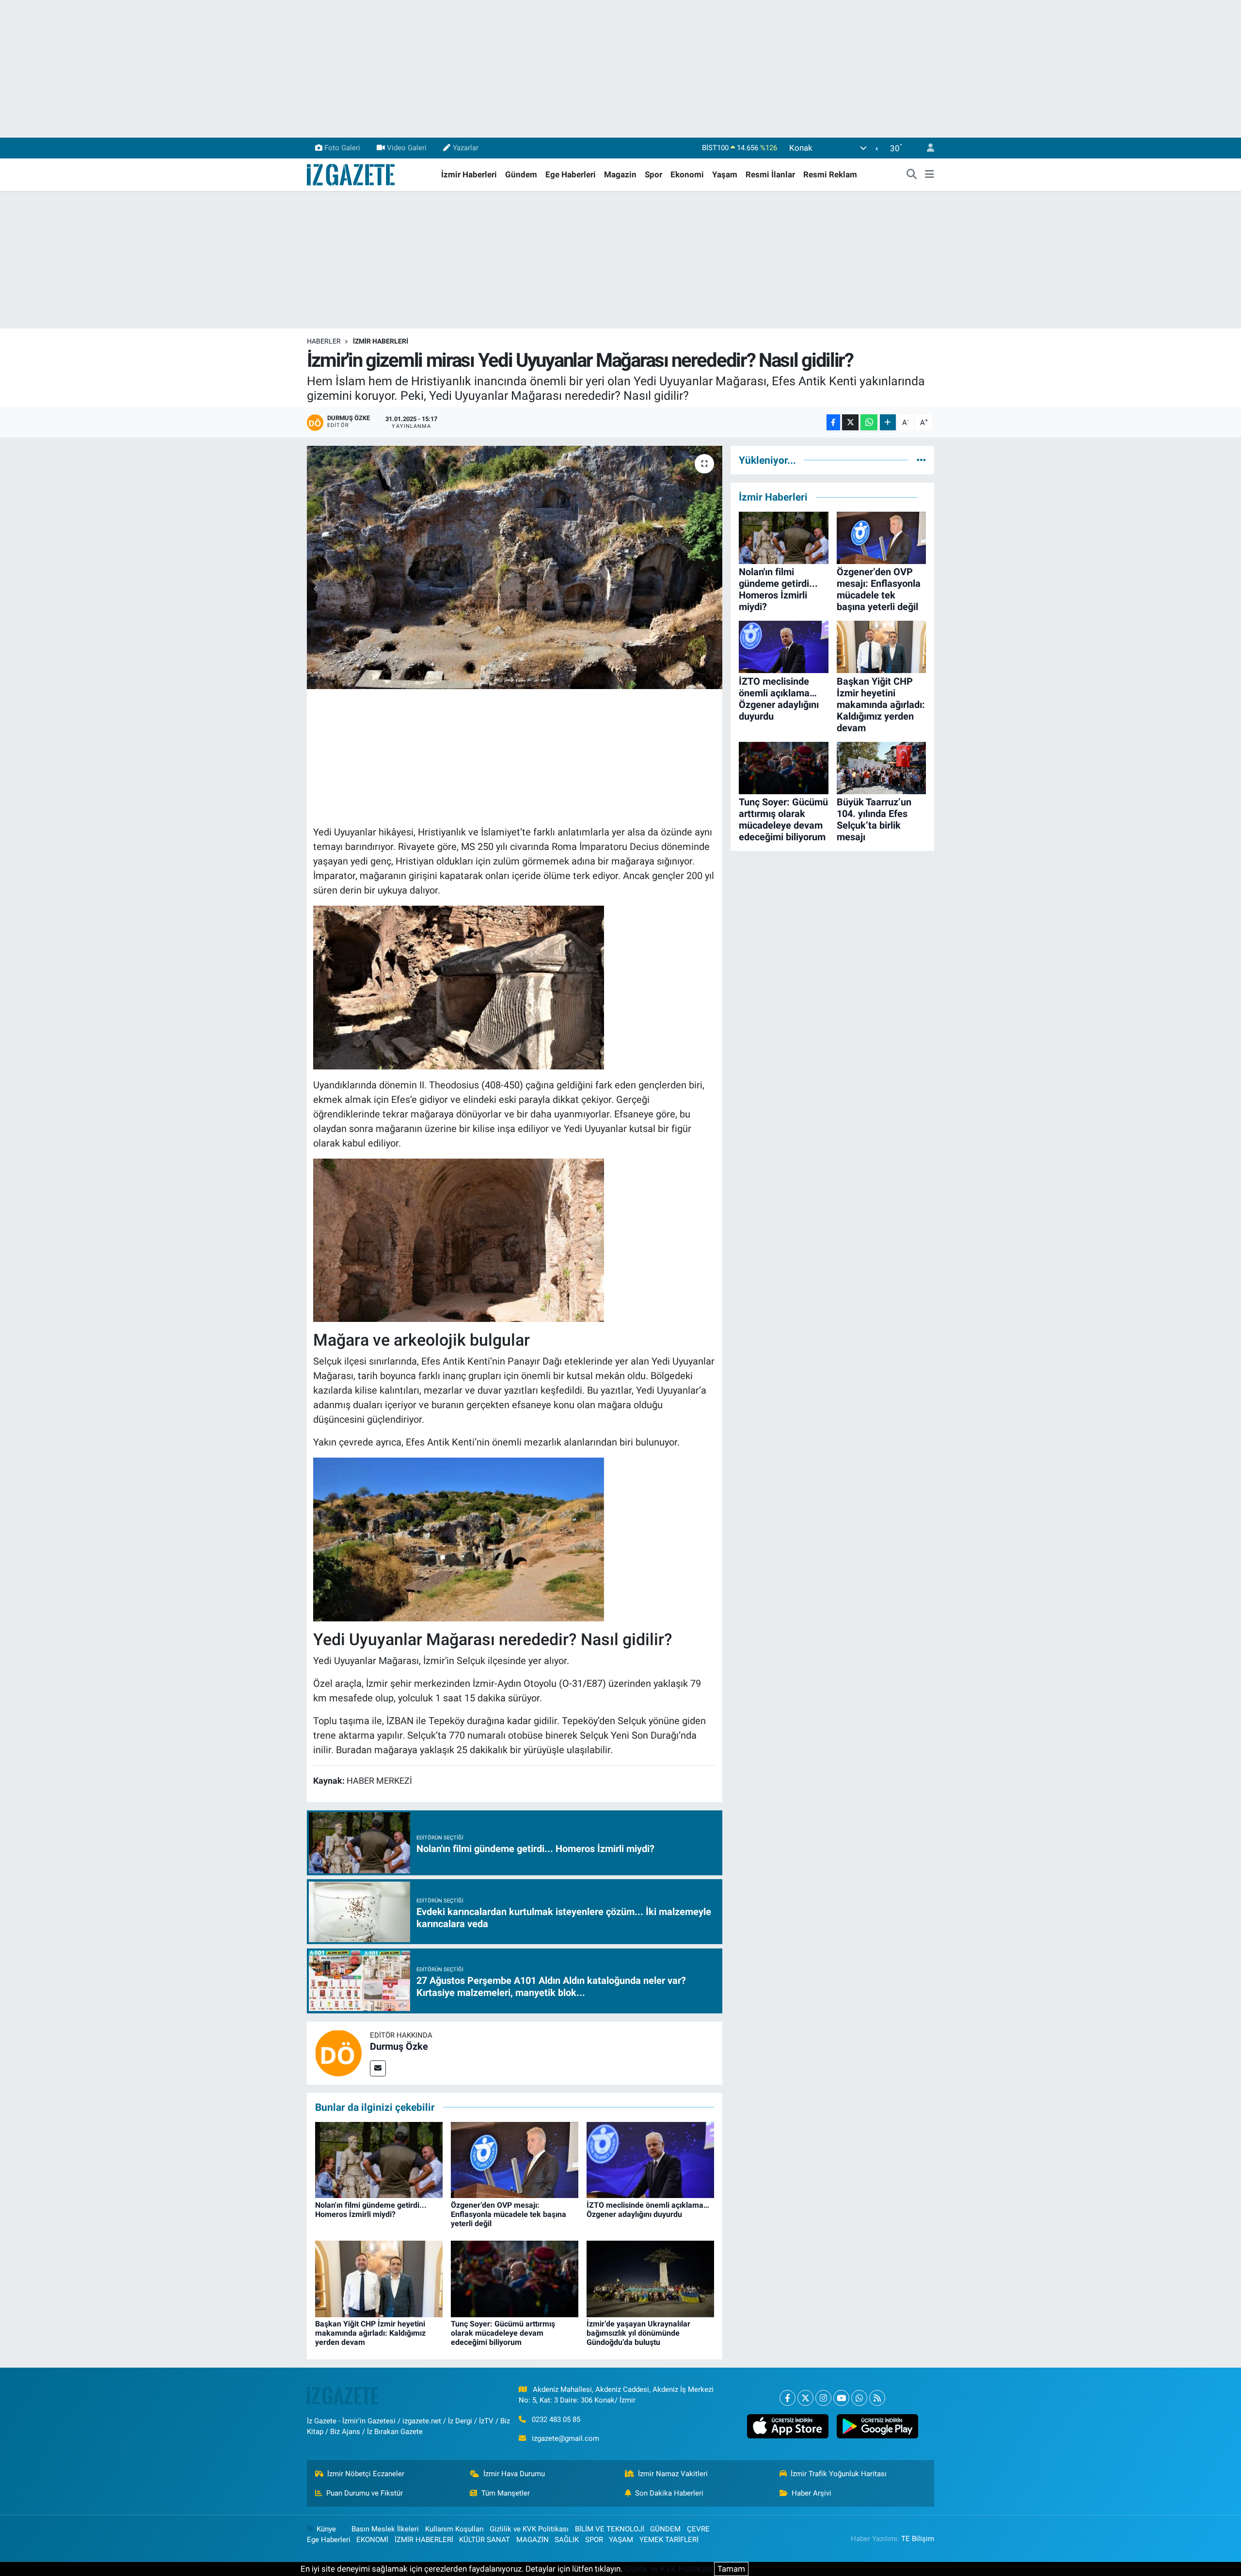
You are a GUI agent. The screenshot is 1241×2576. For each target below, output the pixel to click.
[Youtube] (841, 2398)
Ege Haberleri (571, 174)
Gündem (521, 174)
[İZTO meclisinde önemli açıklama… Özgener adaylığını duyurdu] (650, 2159)
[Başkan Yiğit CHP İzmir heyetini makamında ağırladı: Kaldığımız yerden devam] (379, 2278)
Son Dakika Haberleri (669, 2493)
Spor (653, 174)
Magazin (620, 174)
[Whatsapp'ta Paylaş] (869, 422)
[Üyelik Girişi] (926, 148)
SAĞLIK (567, 2540)
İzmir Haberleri (469, 174)
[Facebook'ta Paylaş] (833, 422)
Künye (326, 2529)
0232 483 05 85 (556, 2419)
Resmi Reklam (830, 174)
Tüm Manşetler (506, 2493)
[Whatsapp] (859, 2398)
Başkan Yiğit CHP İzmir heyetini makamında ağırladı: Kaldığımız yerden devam (370, 2333)
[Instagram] (823, 2398)
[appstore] (788, 2426)
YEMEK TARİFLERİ (669, 2540)
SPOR (594, 2540)
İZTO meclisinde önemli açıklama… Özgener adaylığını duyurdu (648, 2210)
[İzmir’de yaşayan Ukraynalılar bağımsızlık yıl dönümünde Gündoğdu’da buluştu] (650, 2278)
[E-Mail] (378, 2068)
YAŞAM (621, 2540)
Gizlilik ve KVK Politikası (529, 2529)
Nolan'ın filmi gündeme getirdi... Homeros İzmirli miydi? (371, 2210)
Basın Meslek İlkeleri (385, 2529)
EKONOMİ (372, 2540)
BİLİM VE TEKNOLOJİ (610, 2529)
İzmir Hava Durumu (514, 2474)
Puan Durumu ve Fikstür (365, 2493)
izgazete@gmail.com (565, 2438)
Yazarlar (466, 148)
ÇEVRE (698, 2529)
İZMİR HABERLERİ (381, 341)
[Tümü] (921, 460)
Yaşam (725, 174)
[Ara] (912, 175)
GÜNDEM (665, 2529)
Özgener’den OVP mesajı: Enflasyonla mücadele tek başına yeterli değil (509, 2214)
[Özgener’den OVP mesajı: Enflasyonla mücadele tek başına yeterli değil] (515, 2159)
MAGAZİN (533, 2540)
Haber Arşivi (811, 2493)
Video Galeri (407, 148)
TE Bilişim (918, 2539)
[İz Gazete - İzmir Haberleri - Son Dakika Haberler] (351, 174)
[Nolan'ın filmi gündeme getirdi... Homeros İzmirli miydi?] (379, 2159)
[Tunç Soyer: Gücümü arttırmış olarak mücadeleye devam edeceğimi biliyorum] (515, 2278)
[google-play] (877, 2426)
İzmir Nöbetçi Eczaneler (366, 2474)
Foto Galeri (342, 148)
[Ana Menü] (930, 175)
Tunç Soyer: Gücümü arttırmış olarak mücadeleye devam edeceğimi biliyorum (503, 2333)
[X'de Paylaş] (850, 422)
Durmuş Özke (399, 2046)
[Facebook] (788, 2398)
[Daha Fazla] (888, 422)
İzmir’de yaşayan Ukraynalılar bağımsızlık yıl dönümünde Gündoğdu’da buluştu (638, 2333)
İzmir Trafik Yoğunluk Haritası (839, 2474)
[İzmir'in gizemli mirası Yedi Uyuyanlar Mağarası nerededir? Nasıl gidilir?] (515, 567)
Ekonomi (687, 174)
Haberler (324, 341)
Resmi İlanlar (770, 174)
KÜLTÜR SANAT (485, 2540)
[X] (805, 2398)
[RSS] (877, 2398)
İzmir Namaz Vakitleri (673, 2474)
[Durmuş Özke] (338, 2052)
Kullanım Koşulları (454, 2529)
